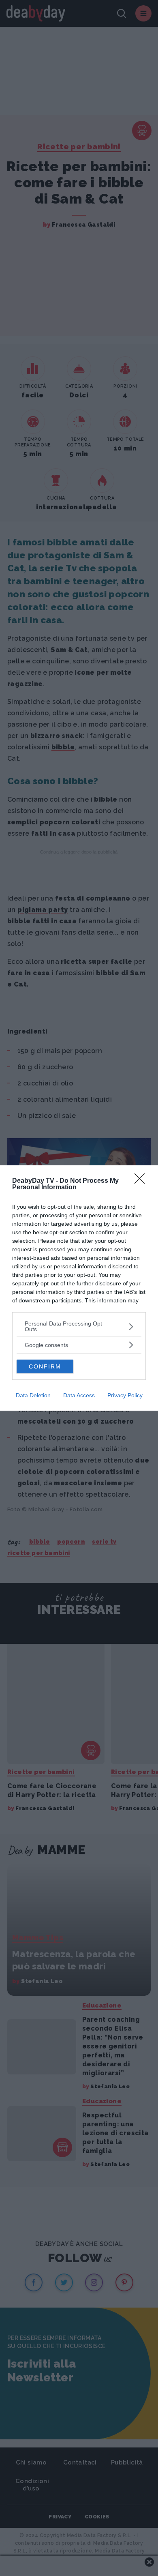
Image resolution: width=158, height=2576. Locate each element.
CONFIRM (45, 1366)
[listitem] (79, 1326)
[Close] (142, 1181)
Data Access (79, 1395)
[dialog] (79, 1288)
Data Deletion (33, 1395)
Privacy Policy (125, 1395)
